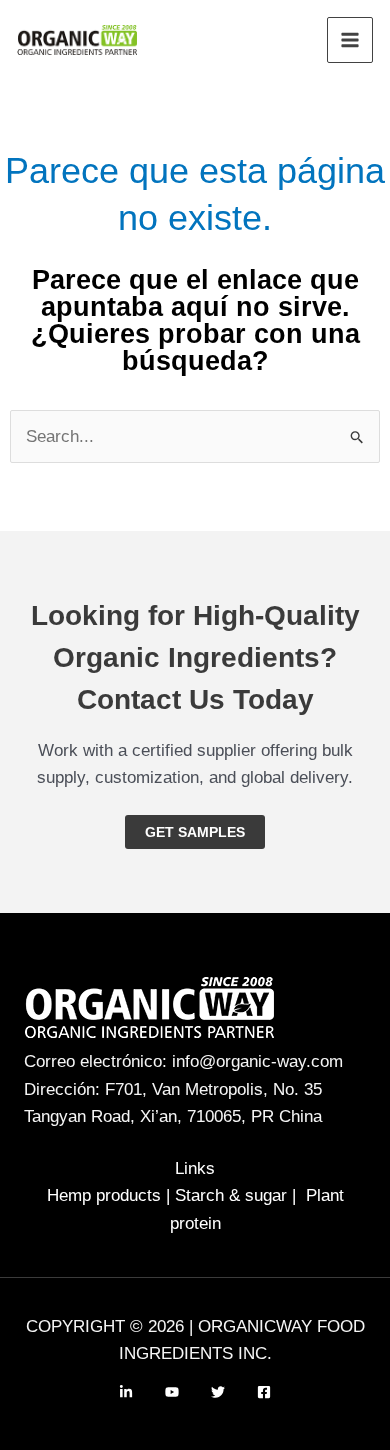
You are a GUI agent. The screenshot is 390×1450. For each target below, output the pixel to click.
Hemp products (104, 1195)
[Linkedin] (126, 1392)
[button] (195, 832)
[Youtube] (172, 1392)
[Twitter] (218, 1392)
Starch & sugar (231, 1195)
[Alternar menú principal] (350, 40)
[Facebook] (264, 1392)
